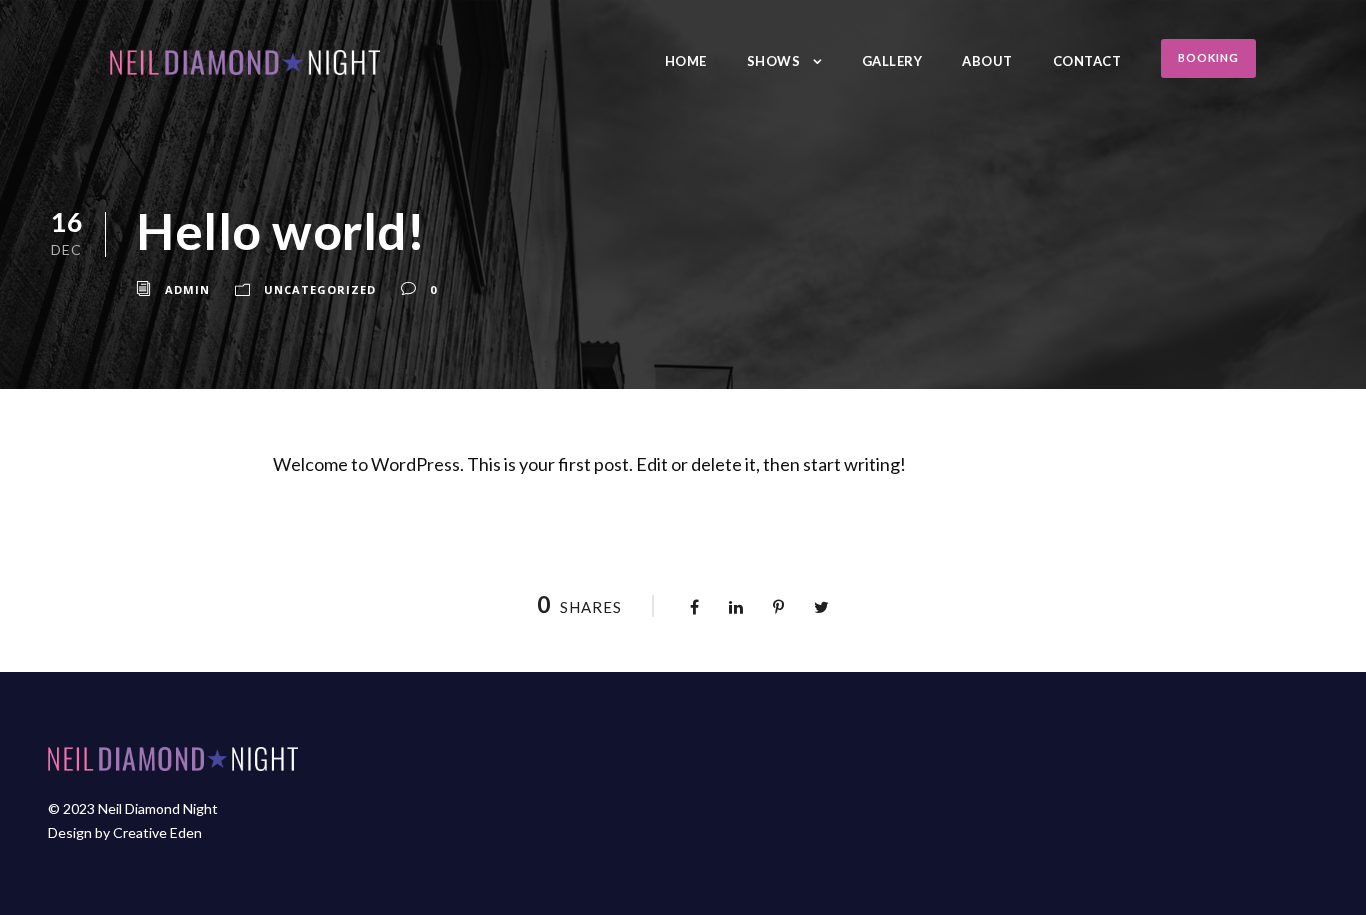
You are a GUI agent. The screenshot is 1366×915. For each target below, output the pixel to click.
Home (686, 61)
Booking (1208, 57)
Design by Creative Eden (125, 832)
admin (187, 289)
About (987, 61)
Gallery (892, 61)
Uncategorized (320, 289)
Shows (774, 61)
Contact (1087, 61)
